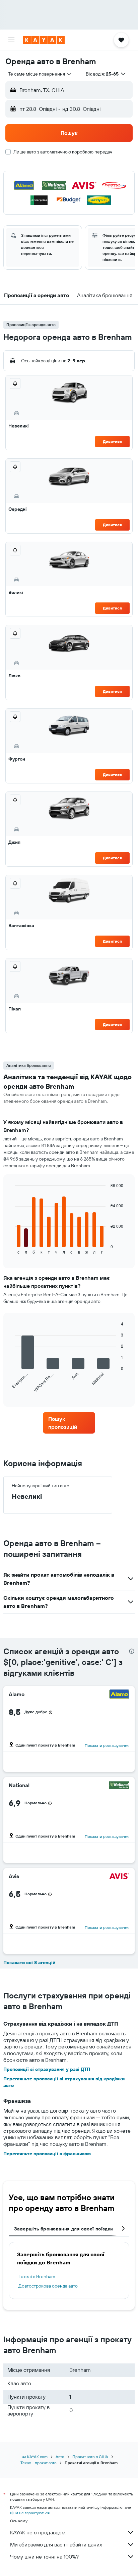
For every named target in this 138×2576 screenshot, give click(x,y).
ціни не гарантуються (30, 2513)
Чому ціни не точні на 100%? (44, 2557)
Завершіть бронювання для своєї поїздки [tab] (63, 2229)
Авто (60, 2457)
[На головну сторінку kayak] (44, 40)
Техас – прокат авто (39, 2463)
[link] (69, 1423)
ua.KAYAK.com (35, 2457)
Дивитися (112, 441)
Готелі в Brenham (37, 2276)
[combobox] (40, 74)
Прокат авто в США (90, 2457)
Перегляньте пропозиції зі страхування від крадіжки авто (64, 2082)
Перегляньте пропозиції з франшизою (47, 2154)
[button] (11, 40)
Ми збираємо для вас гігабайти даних (56, 2544)
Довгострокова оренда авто (48, 2286)
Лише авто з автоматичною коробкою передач (63, 152)
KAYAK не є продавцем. (38, 2532)
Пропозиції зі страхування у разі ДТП (47, 2069)
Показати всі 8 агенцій (29, 1962)
